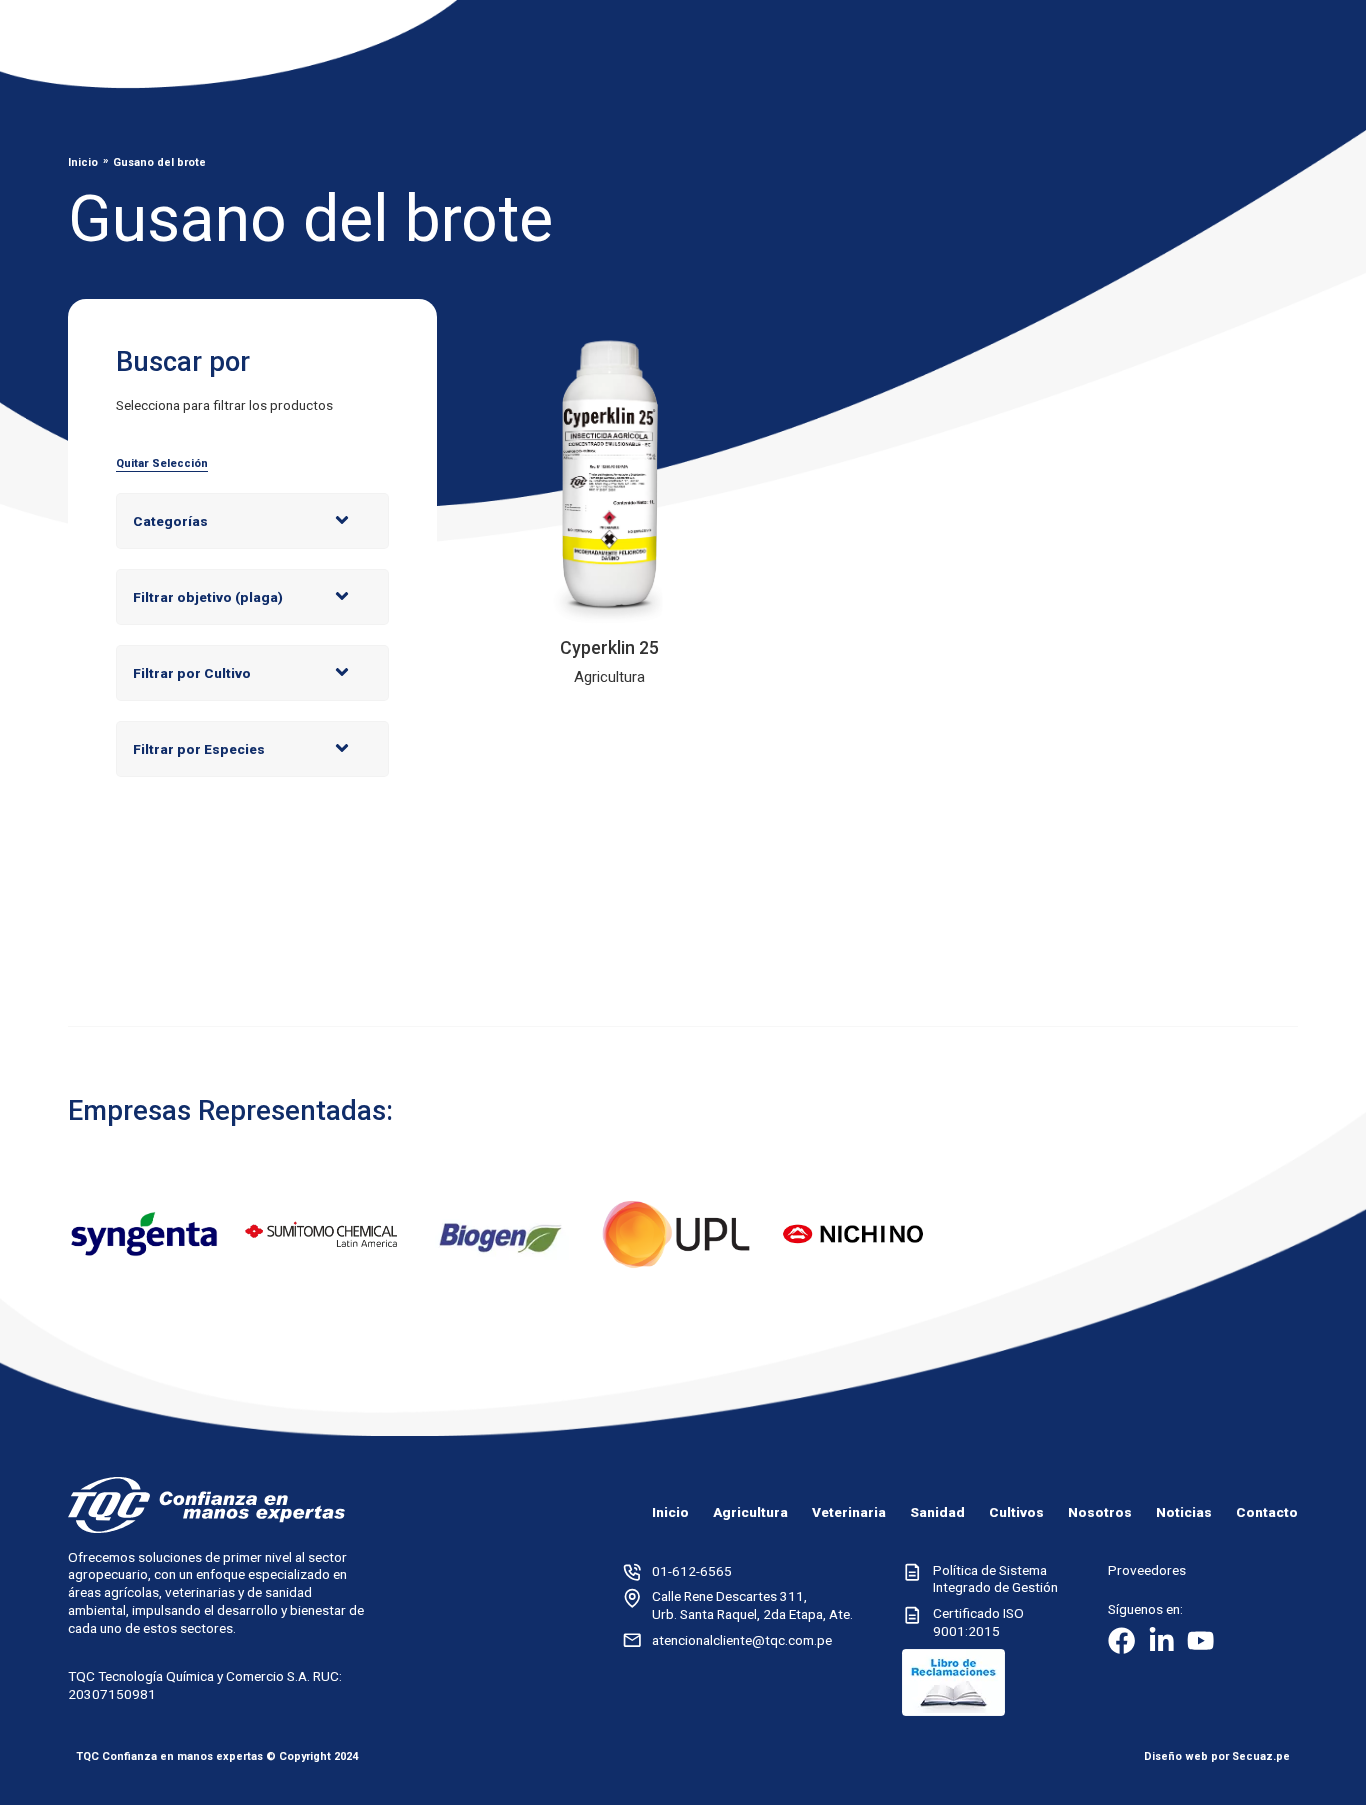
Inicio (83, 162)
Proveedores (1147, 1570)
